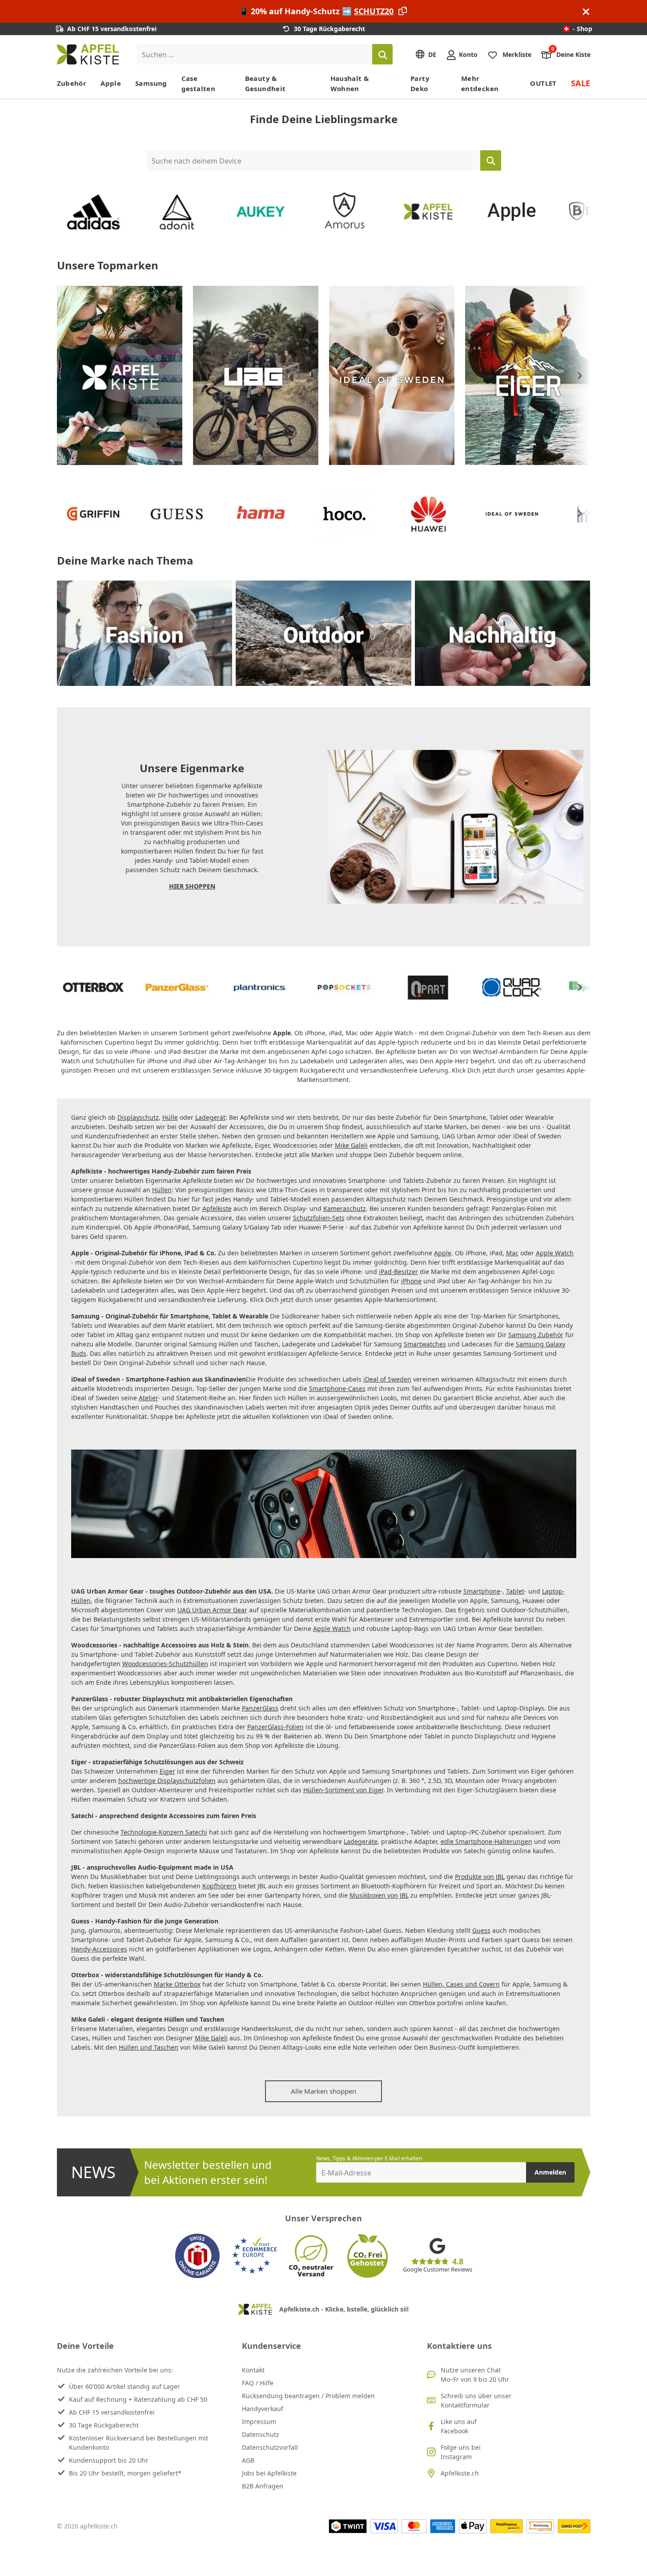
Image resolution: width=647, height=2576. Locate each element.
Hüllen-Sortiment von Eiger (343, 1790)
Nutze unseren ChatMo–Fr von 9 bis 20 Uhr (475, 2375)
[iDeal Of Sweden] (392, 375)
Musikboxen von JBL (379, 1895)
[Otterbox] (93, 988)
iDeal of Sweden (387, 1379)
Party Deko (420, 83)
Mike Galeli (351, 1145)
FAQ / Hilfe (258, 2383)
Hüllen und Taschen (149, 2047)
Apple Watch (555, 1253)
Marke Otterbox (177, 1984)
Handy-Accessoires (99, 1949)
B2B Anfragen (263, 2486)
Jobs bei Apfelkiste (269, 2473)
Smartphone (482, 1591)
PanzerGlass (260, 1708)
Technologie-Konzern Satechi (164, 1832)
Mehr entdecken (480, 83)
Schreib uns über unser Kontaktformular (476, 2400)
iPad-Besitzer (398, 1272)
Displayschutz (138, 1117)
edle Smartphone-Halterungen (486, 1841)
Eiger (167, 1771)
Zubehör (72, 83)
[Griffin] (93, 514)
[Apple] (512, 212)
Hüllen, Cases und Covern (461, 1984)
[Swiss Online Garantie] (197, 2256)
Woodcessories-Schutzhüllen (165, 1664)
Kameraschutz (345, 1208)
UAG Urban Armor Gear (212, 1610)
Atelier (149, 1398)
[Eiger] (528, 375)
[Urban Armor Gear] (256, 375)
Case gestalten (198, 83)
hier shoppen (192, 886)
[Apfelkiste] (93, 212)
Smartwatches (425, 1344)
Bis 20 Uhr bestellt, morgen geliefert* (125, 2473)
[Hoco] (344, 514)
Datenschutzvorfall (270, 2447)
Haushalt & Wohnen (350, 83)
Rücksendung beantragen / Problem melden (308, 2396)
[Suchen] (382, 54)
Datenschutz (261, 2434)
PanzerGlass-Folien (275, 1727)
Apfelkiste (217, 1208)
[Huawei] (428, 514)
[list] (324, 212)
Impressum (259, 2422)
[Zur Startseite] (88, 54)
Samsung (151, 83)
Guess (481, 1930)
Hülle (170, 1117)
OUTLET (543, 83)
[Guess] (177, 514)
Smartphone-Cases (337, 1388)
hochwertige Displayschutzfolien (167, 1781)
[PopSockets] (344, 988)
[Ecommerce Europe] (254, 2256)
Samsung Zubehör (536, 1335)
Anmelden (550, 2172)
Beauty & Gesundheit (265, 83)
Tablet (515, 1591)
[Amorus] (344, 212)
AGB (248, 2460)
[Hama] (261, 514)
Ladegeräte (361, 1841)
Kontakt (253, 2370)
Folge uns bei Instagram (461, 2452)
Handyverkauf (263, 2409)
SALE (581, 83)
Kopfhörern (219, 1886)
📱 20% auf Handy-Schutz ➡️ (316, 11)
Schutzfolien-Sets (319, 1218)
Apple (111, 83)
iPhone (411, 1281)
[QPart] (428, 988)
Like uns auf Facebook (459, 2426)
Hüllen (162, 1190)
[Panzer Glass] (177, 988)
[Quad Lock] (512, 988)
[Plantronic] (261, 988)
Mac (512, 1253)
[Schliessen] (586, 11)
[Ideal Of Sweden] (512, 514)
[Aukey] (261, 212)
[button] (580, 212)
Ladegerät (210, 1117)
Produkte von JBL (480, 1877)
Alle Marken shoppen (323, 2091)
